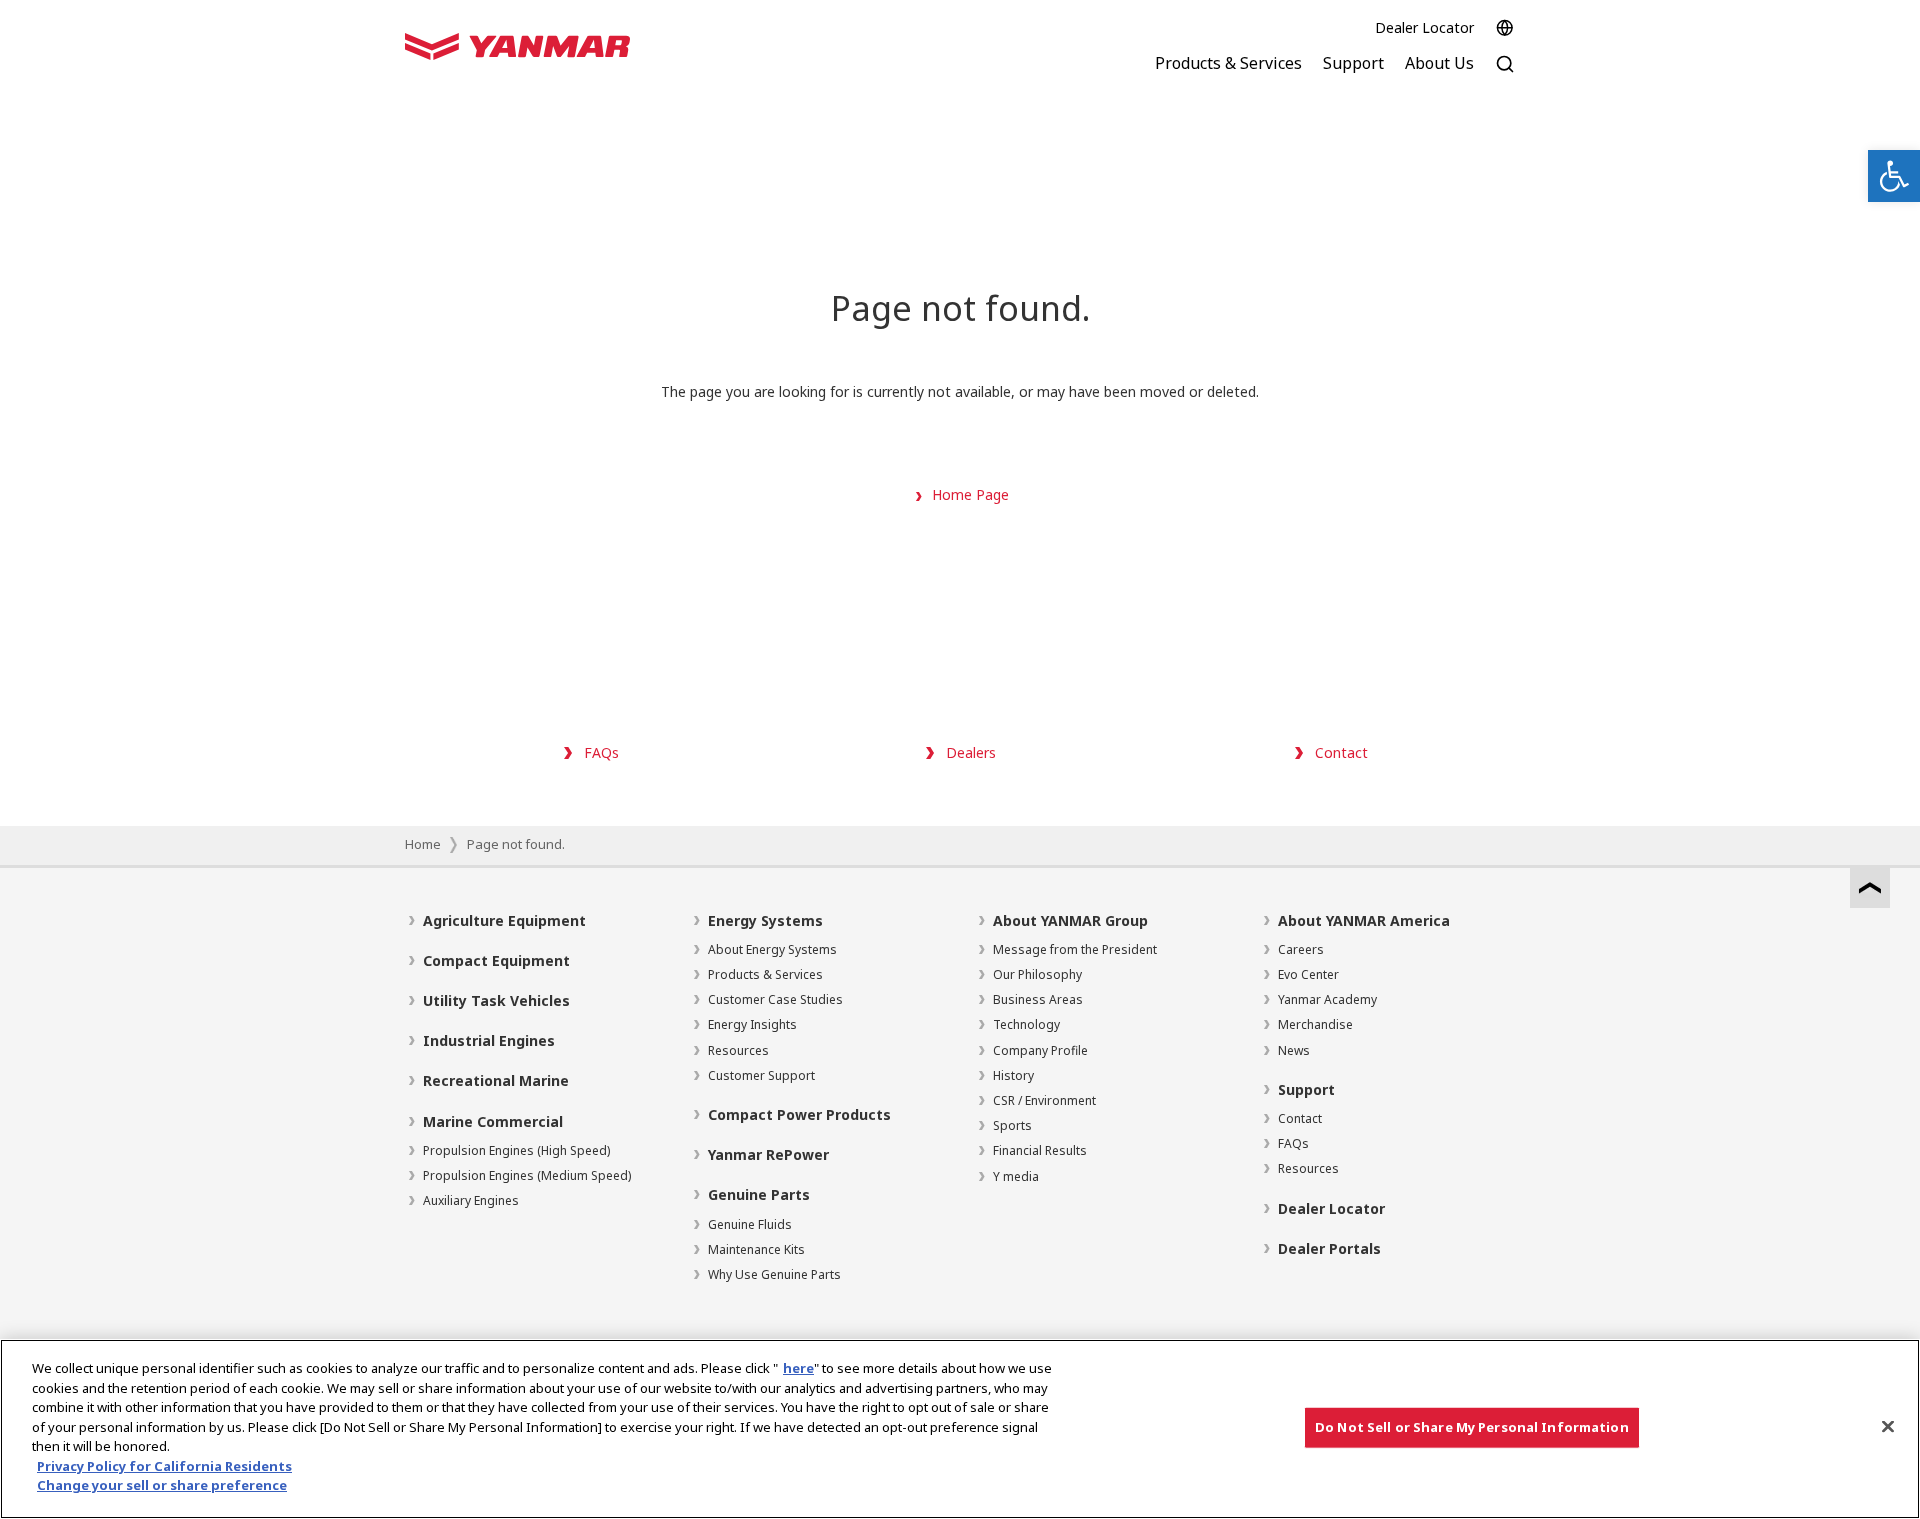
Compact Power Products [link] (799, 1114)
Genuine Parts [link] (759, 1194)
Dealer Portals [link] (1329, 1248)
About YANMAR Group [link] (1070, 920)
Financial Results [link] (1040, 1150)
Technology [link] (1026, 1024)
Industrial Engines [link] (489, 1040)
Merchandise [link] (1315, 1024)
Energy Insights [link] (752, 1024)
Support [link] (1306, 1089)
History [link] (1013, 1075)
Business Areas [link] (1038, 999)
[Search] (1505, 74)
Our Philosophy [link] (1037, 974)
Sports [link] (1012, 1125)
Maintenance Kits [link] (756, 1249)
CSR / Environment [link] (1044, 1100)
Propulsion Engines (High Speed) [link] (516, 1150)
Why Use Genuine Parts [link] (774, 1274)
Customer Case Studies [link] (775, 999)
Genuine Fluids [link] (750, 1224)
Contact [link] (1300, 1118)
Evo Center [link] (1308, 974)
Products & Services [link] (765, 974)
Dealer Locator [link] (1331, 1208)
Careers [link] (1301, 949)
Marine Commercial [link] (493, 1121)
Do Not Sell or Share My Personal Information (1472, 1427)
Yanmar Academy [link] (1327, 999)
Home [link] (423, 844)
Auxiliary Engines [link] (471, 1200)
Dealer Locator (1424, 27)
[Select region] (1505, 28)
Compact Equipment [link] (496, 960)
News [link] (1294, 1050)
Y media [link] (1016, 1176)
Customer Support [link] (761, 1075)
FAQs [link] (1293, 1143)
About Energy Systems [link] (772, 949)
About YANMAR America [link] (1364, 920)
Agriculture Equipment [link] (504, 920)
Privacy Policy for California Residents (164, 1466)
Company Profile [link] (1040, 1050)
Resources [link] (738, 1050)
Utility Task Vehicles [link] (496, 1000)
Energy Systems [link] (765, 920)
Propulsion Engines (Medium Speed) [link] (527, 1175)
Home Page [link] (970, 494)
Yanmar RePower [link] (768, 1154)
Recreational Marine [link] (496, 1080)
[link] (1894, 176)
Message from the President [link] (1075, 949)
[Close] (1888, 1427)
